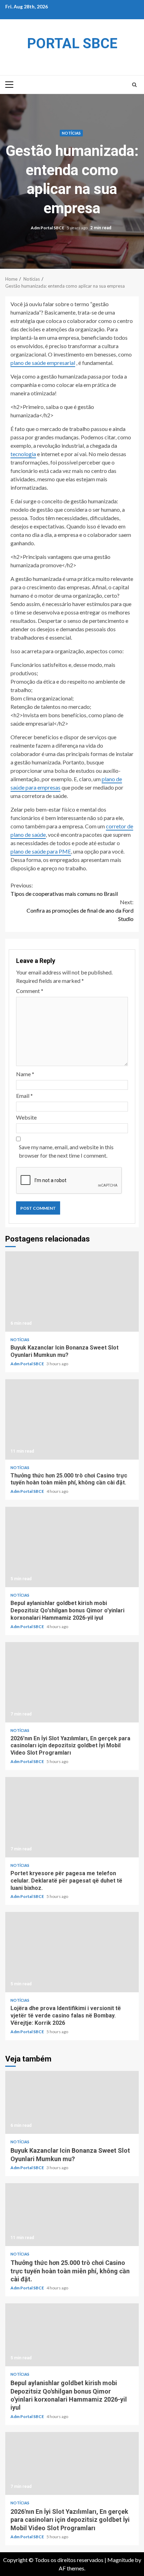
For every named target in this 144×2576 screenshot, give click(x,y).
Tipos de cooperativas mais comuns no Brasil (64, 889)
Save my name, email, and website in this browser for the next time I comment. (66, 1151)
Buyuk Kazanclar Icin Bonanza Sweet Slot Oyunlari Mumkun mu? (72, 1291)
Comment (30, 991)
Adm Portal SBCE (48, 228)
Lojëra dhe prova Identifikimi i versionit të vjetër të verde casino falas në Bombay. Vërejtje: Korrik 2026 (72, 1952)
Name (25, 1074)
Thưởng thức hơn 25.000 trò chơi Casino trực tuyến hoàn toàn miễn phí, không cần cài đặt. (72, 1419)
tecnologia (23, 454)
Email (24, 1096)
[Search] (134, 85)
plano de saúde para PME (41, 851)
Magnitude (121, 2560)
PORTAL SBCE (72, 44)
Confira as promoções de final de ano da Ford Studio (80, 910)
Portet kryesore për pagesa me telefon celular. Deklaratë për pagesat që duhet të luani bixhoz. (72, 1817)
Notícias (71, 133)
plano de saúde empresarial (43, 363)
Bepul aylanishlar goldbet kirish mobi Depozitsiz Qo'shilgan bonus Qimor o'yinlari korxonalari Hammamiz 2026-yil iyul (72, 1547)
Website (26, 1117)
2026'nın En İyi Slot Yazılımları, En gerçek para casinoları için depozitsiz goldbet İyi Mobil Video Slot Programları (72, 1682)
